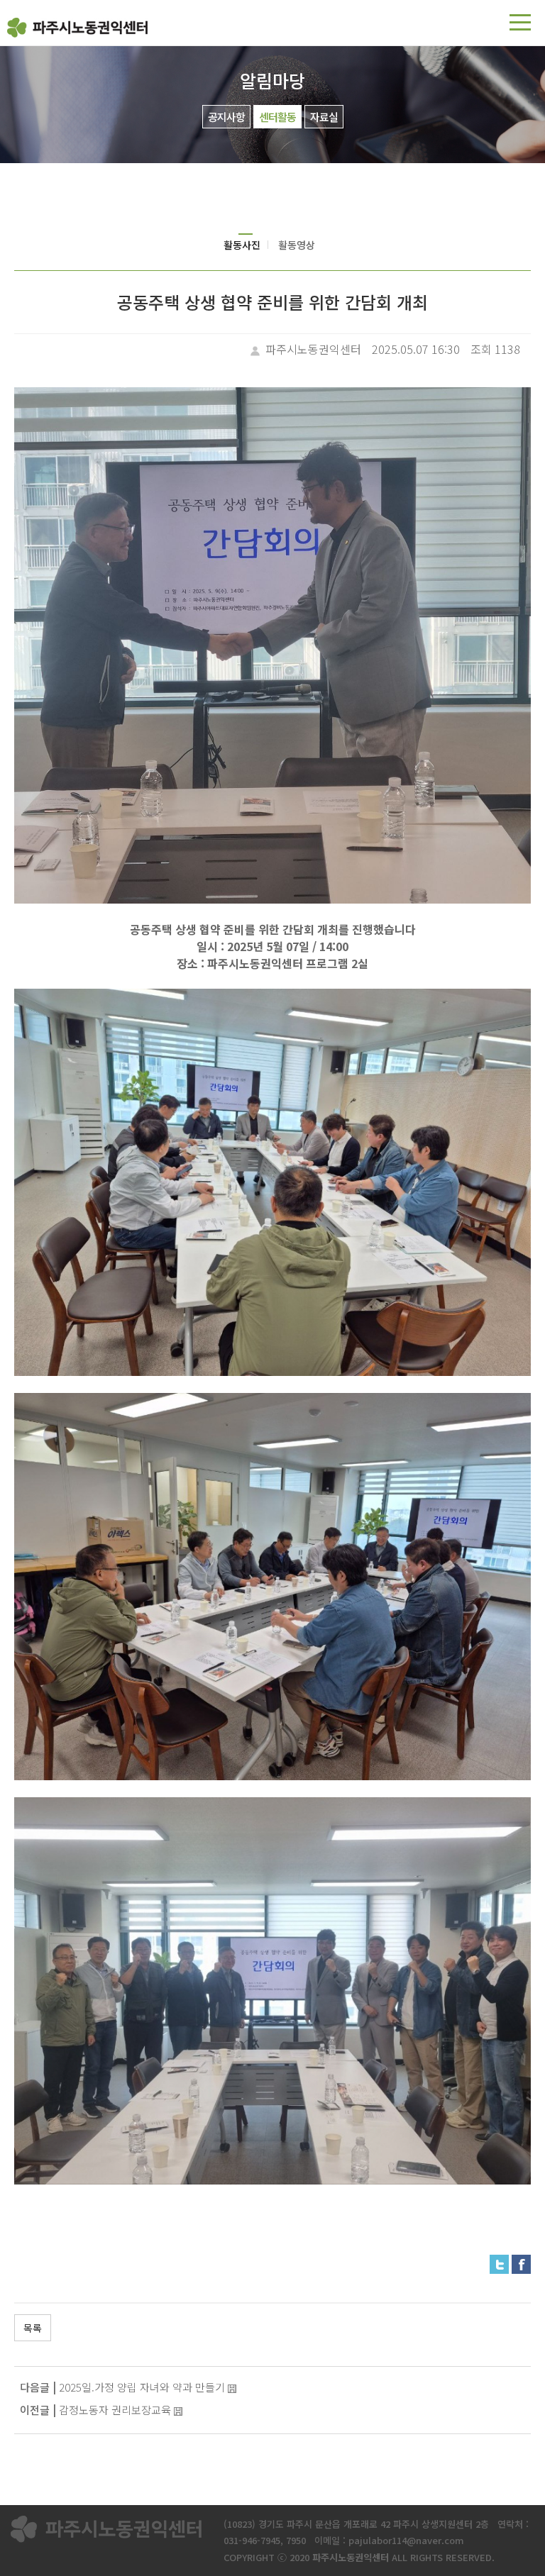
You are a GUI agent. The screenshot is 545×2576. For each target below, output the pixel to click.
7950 (296, 2540)
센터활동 (277, 117)
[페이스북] (521, 2263)
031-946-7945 (252, 2540)
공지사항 (226, 117)
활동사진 (242, 245)
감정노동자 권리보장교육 (115, 2410)
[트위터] (499, 2263)
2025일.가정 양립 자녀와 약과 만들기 (142, 2387)
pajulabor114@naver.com (406, 2540)
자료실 (324, 117)
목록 (33, 2328)
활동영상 (297, 245)
